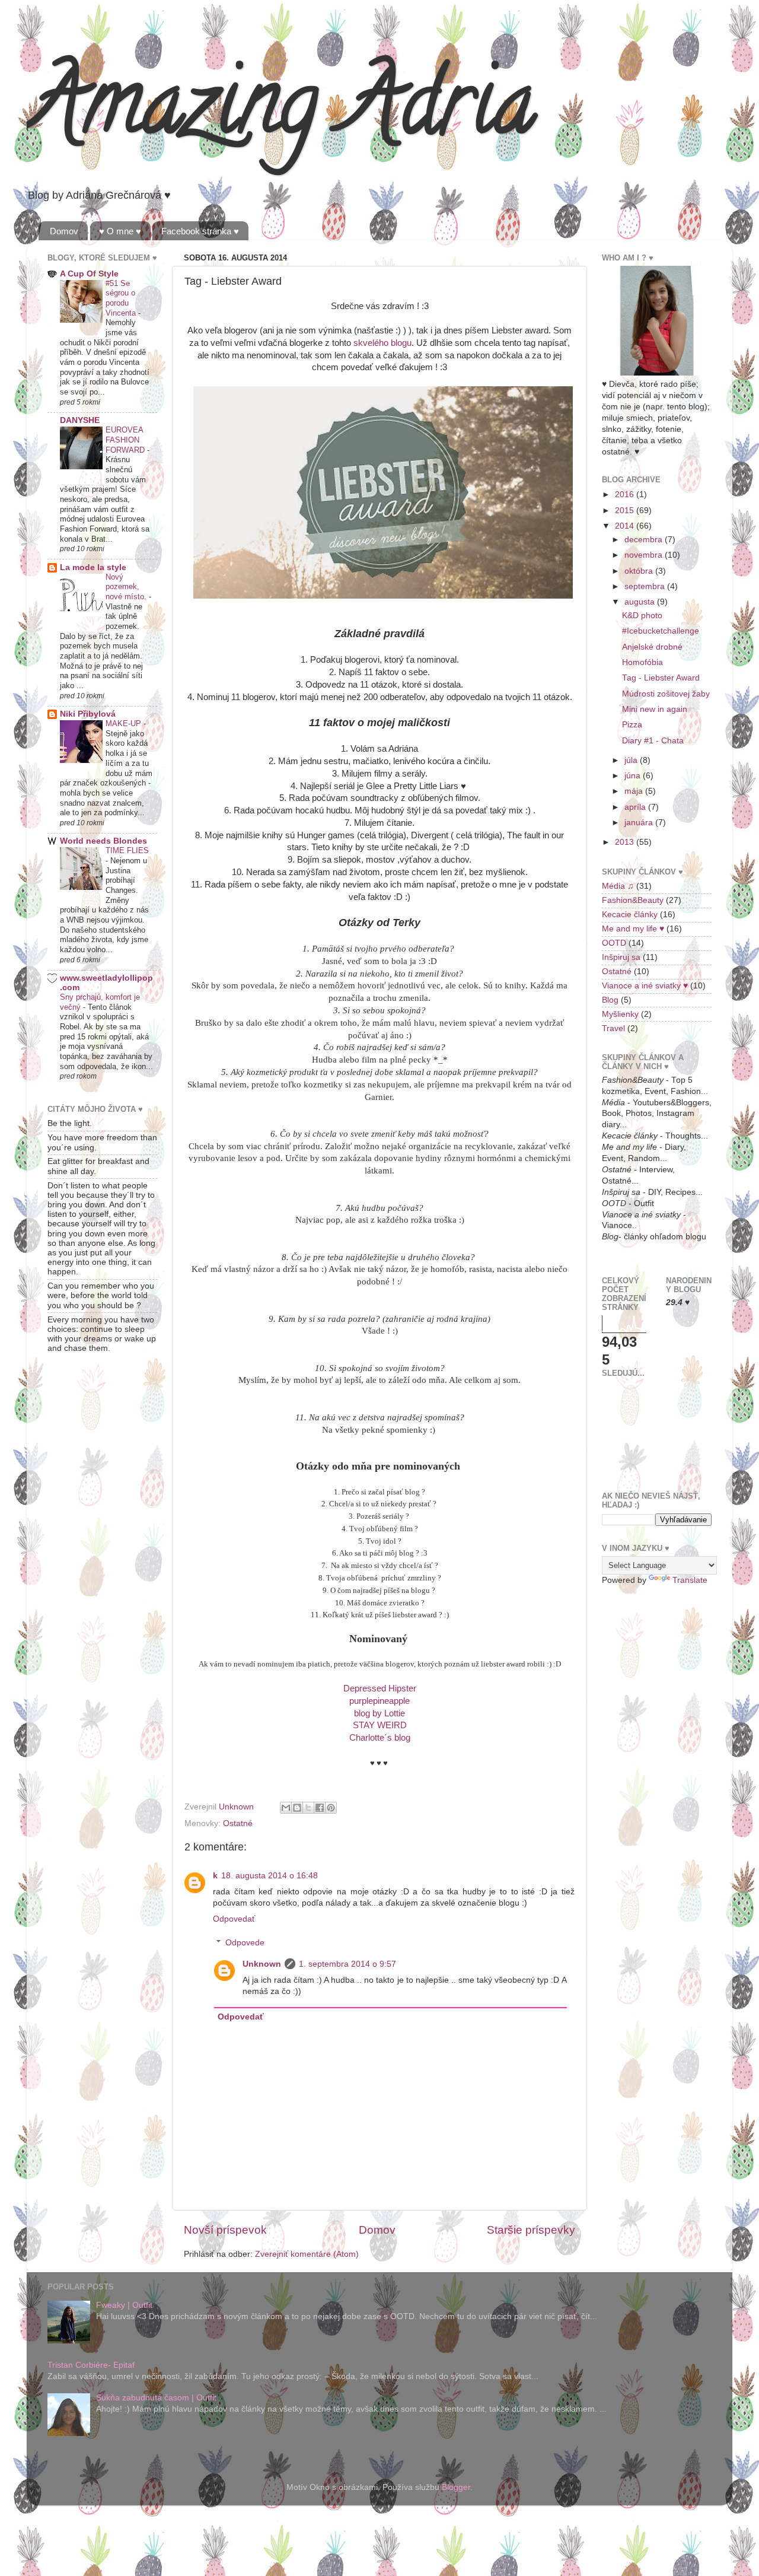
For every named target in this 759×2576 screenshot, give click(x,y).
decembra (645, 540)
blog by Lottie (379, 1713)
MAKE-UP (125, 723)
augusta (641, 602)
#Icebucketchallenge (661, 631)
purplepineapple (379, 1701)
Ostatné (238, 1823)
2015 (626, 511)
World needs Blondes (103, 841)
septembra (646, 586)
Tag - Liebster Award (661, 678)
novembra (645, 555)
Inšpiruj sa (621, 957)
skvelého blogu (382, 343)
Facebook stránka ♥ (200, 231)
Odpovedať (234, 1919)
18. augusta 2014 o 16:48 (270, 1876)
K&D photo (642, 616)
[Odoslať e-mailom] (286, 1808)
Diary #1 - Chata (653, 741)
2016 (626, 494)
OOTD (614, 943)
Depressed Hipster (380, 1688)
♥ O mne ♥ (120, 231)
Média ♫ (618, 886)
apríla (636, 807)
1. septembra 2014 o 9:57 (347, 1964)
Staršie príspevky (531, 2230)
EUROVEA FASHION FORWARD (126, 440)
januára (640, 823)
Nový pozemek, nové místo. (127, 587)
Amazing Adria (281, 112)
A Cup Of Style (89, 274)
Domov (64, 231)
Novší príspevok (225, 2230)
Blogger (456, 2487)
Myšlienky (620, 1014)
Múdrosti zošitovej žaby (666, 694)
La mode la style (93, 567)
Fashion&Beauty (633, 900)
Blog (610, 1000)
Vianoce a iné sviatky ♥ (645, 986)
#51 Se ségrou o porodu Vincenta (122, 298)
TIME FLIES (127, 850)
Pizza (632, 725)
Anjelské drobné (652, 647)
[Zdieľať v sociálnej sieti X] (308, 1808)
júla (632, 760)
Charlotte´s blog (380, 1738)
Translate (690, 1580)
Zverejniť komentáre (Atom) (307, 2254)
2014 (626, 526)
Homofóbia (642, 662)
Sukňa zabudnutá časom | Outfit (156, 2398)
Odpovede (245, 1943)
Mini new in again (655, 709)
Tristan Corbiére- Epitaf (91, 2365)
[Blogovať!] (297, 1808)
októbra (640, 571)
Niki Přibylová (88, 714)
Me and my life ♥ (633, 929)
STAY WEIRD (380, 1725)
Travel (613, 1028)
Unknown (262, 1964)
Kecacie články (630, 915)
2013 (626, 842)
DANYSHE (80, 420)
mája (635, 791)
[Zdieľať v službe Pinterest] (331, 1808)
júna (634, 776)
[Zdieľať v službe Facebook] (320, 1808)
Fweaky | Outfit (124, 2305)
